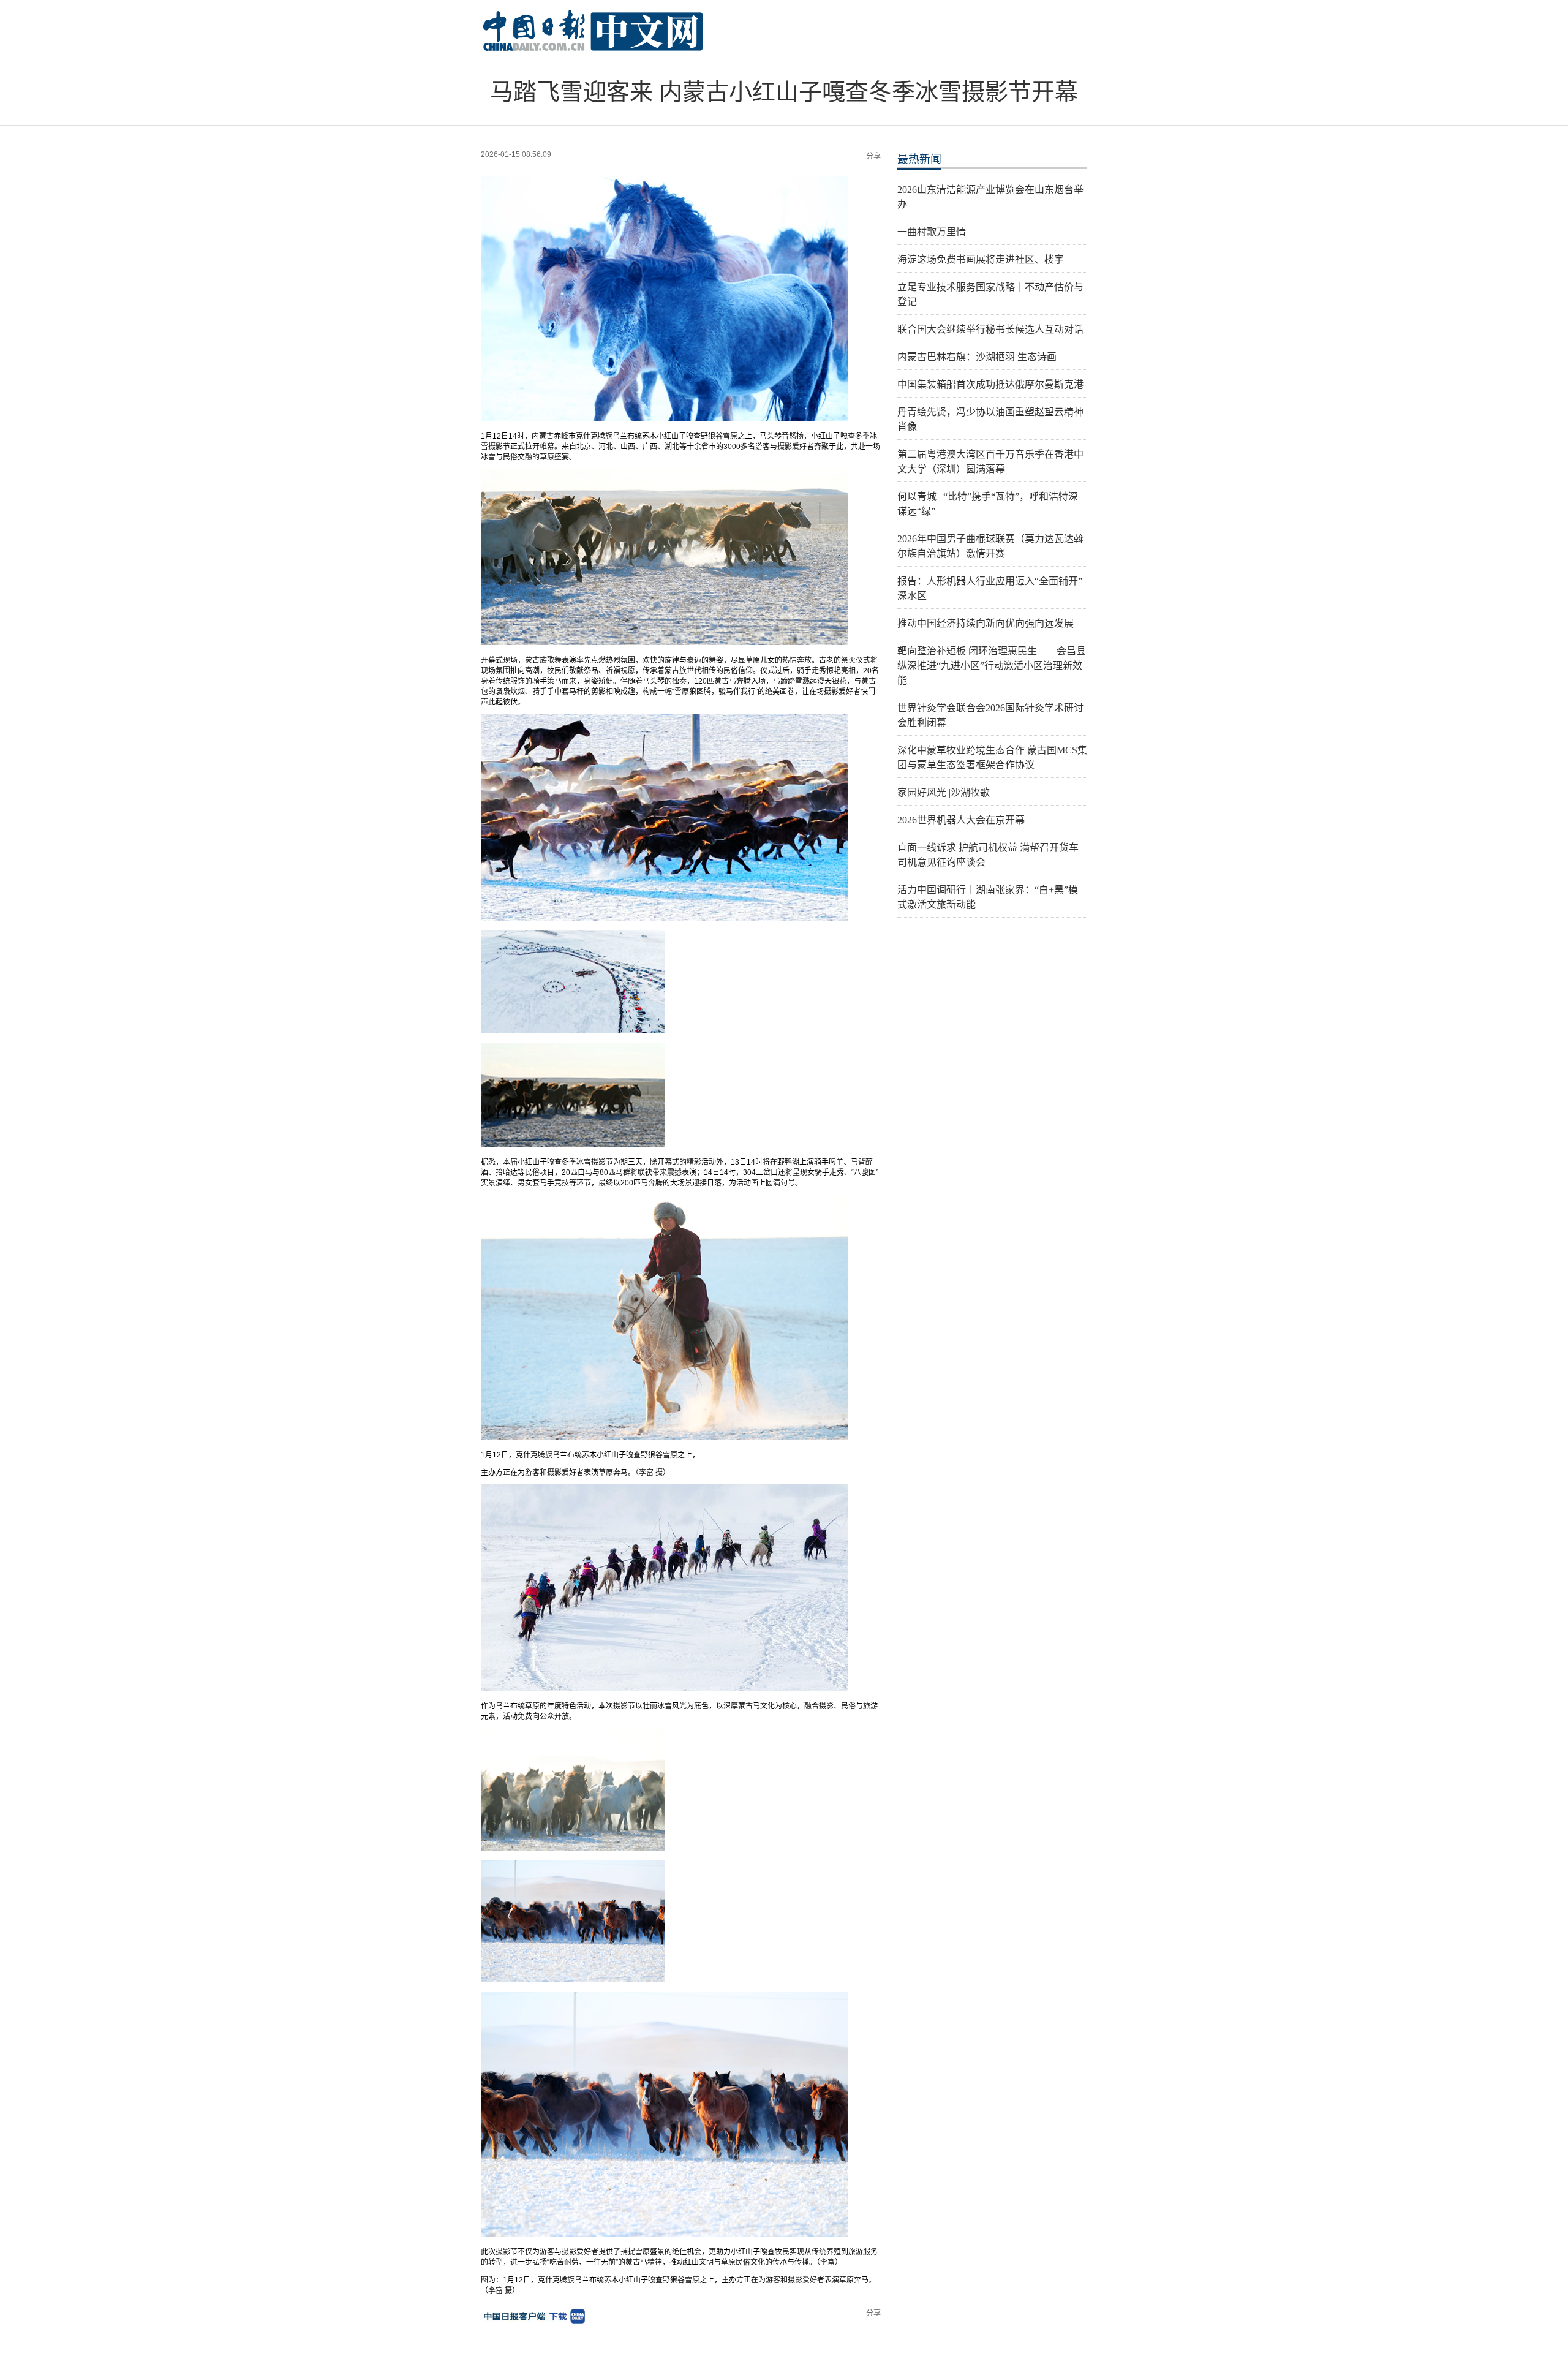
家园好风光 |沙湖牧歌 (944, 792)
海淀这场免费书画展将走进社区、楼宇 (981, 259)
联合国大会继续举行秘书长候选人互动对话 (990, 329)
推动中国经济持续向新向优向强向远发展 (986, 623)
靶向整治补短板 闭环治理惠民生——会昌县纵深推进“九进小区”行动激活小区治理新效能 (992, 666)
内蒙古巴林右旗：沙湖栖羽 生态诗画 (977, 357)
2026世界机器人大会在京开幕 (961, 820)
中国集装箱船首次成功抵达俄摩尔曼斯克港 (990, 384)
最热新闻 (919, 159)
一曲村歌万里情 (932, 232)
